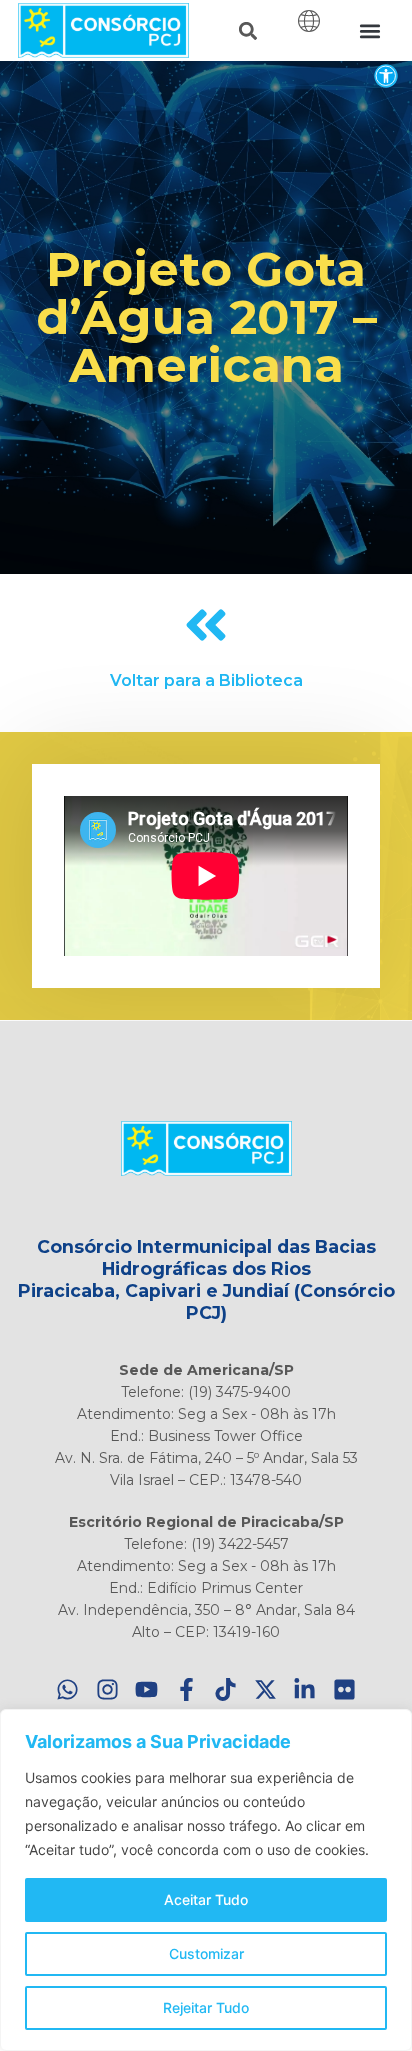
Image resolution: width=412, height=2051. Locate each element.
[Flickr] (344, 1690)
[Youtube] (147, 1690)
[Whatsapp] (68, 1690)
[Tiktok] (226, 1690)
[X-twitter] (265, 1690)
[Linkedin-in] (305, 1690)
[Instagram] (107, 1690)
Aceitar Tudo (206, 1899)
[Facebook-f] (186, 1690)
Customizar (206, 1953)
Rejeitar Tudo (206, 2007)
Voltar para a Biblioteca (206, 680)
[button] (385, 75)
